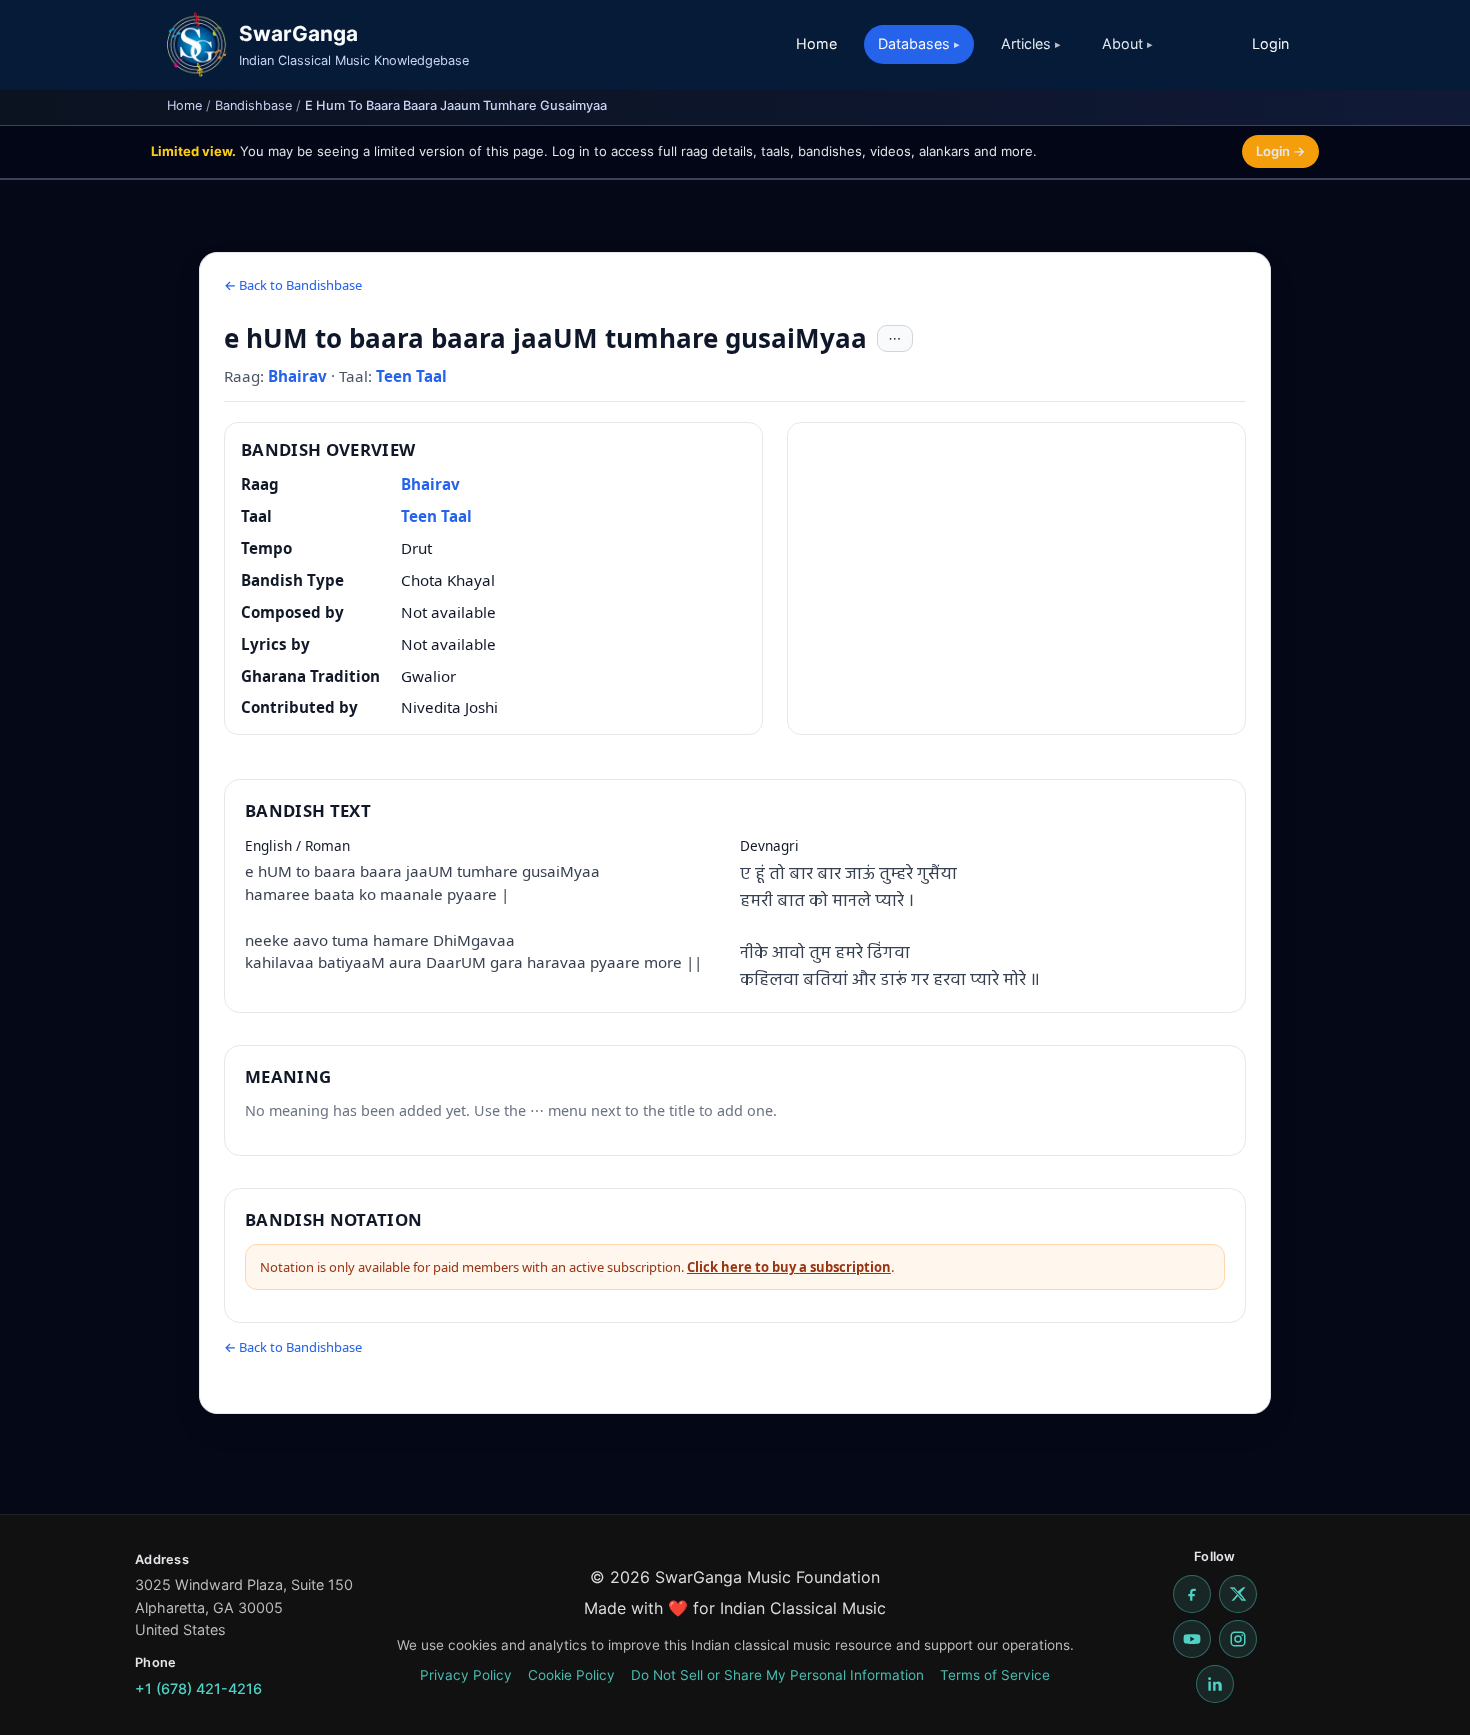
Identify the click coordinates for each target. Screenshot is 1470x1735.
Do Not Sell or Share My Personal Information (777, 1675)
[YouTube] (1192, 1639)
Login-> (1280, 151)
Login (1270, 43)
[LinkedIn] (1215, 1684)
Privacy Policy (466, 1675)
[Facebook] (1192, 1594)
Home (816, 43)
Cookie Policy (571, 1675)
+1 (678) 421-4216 (198, 1688)
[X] (1238, 1594)
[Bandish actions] (895, 339)
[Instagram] (1238, 1639)
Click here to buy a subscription (789, 1267)
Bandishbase (253, 105)
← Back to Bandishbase (293, 285)
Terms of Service (995, 1675)
